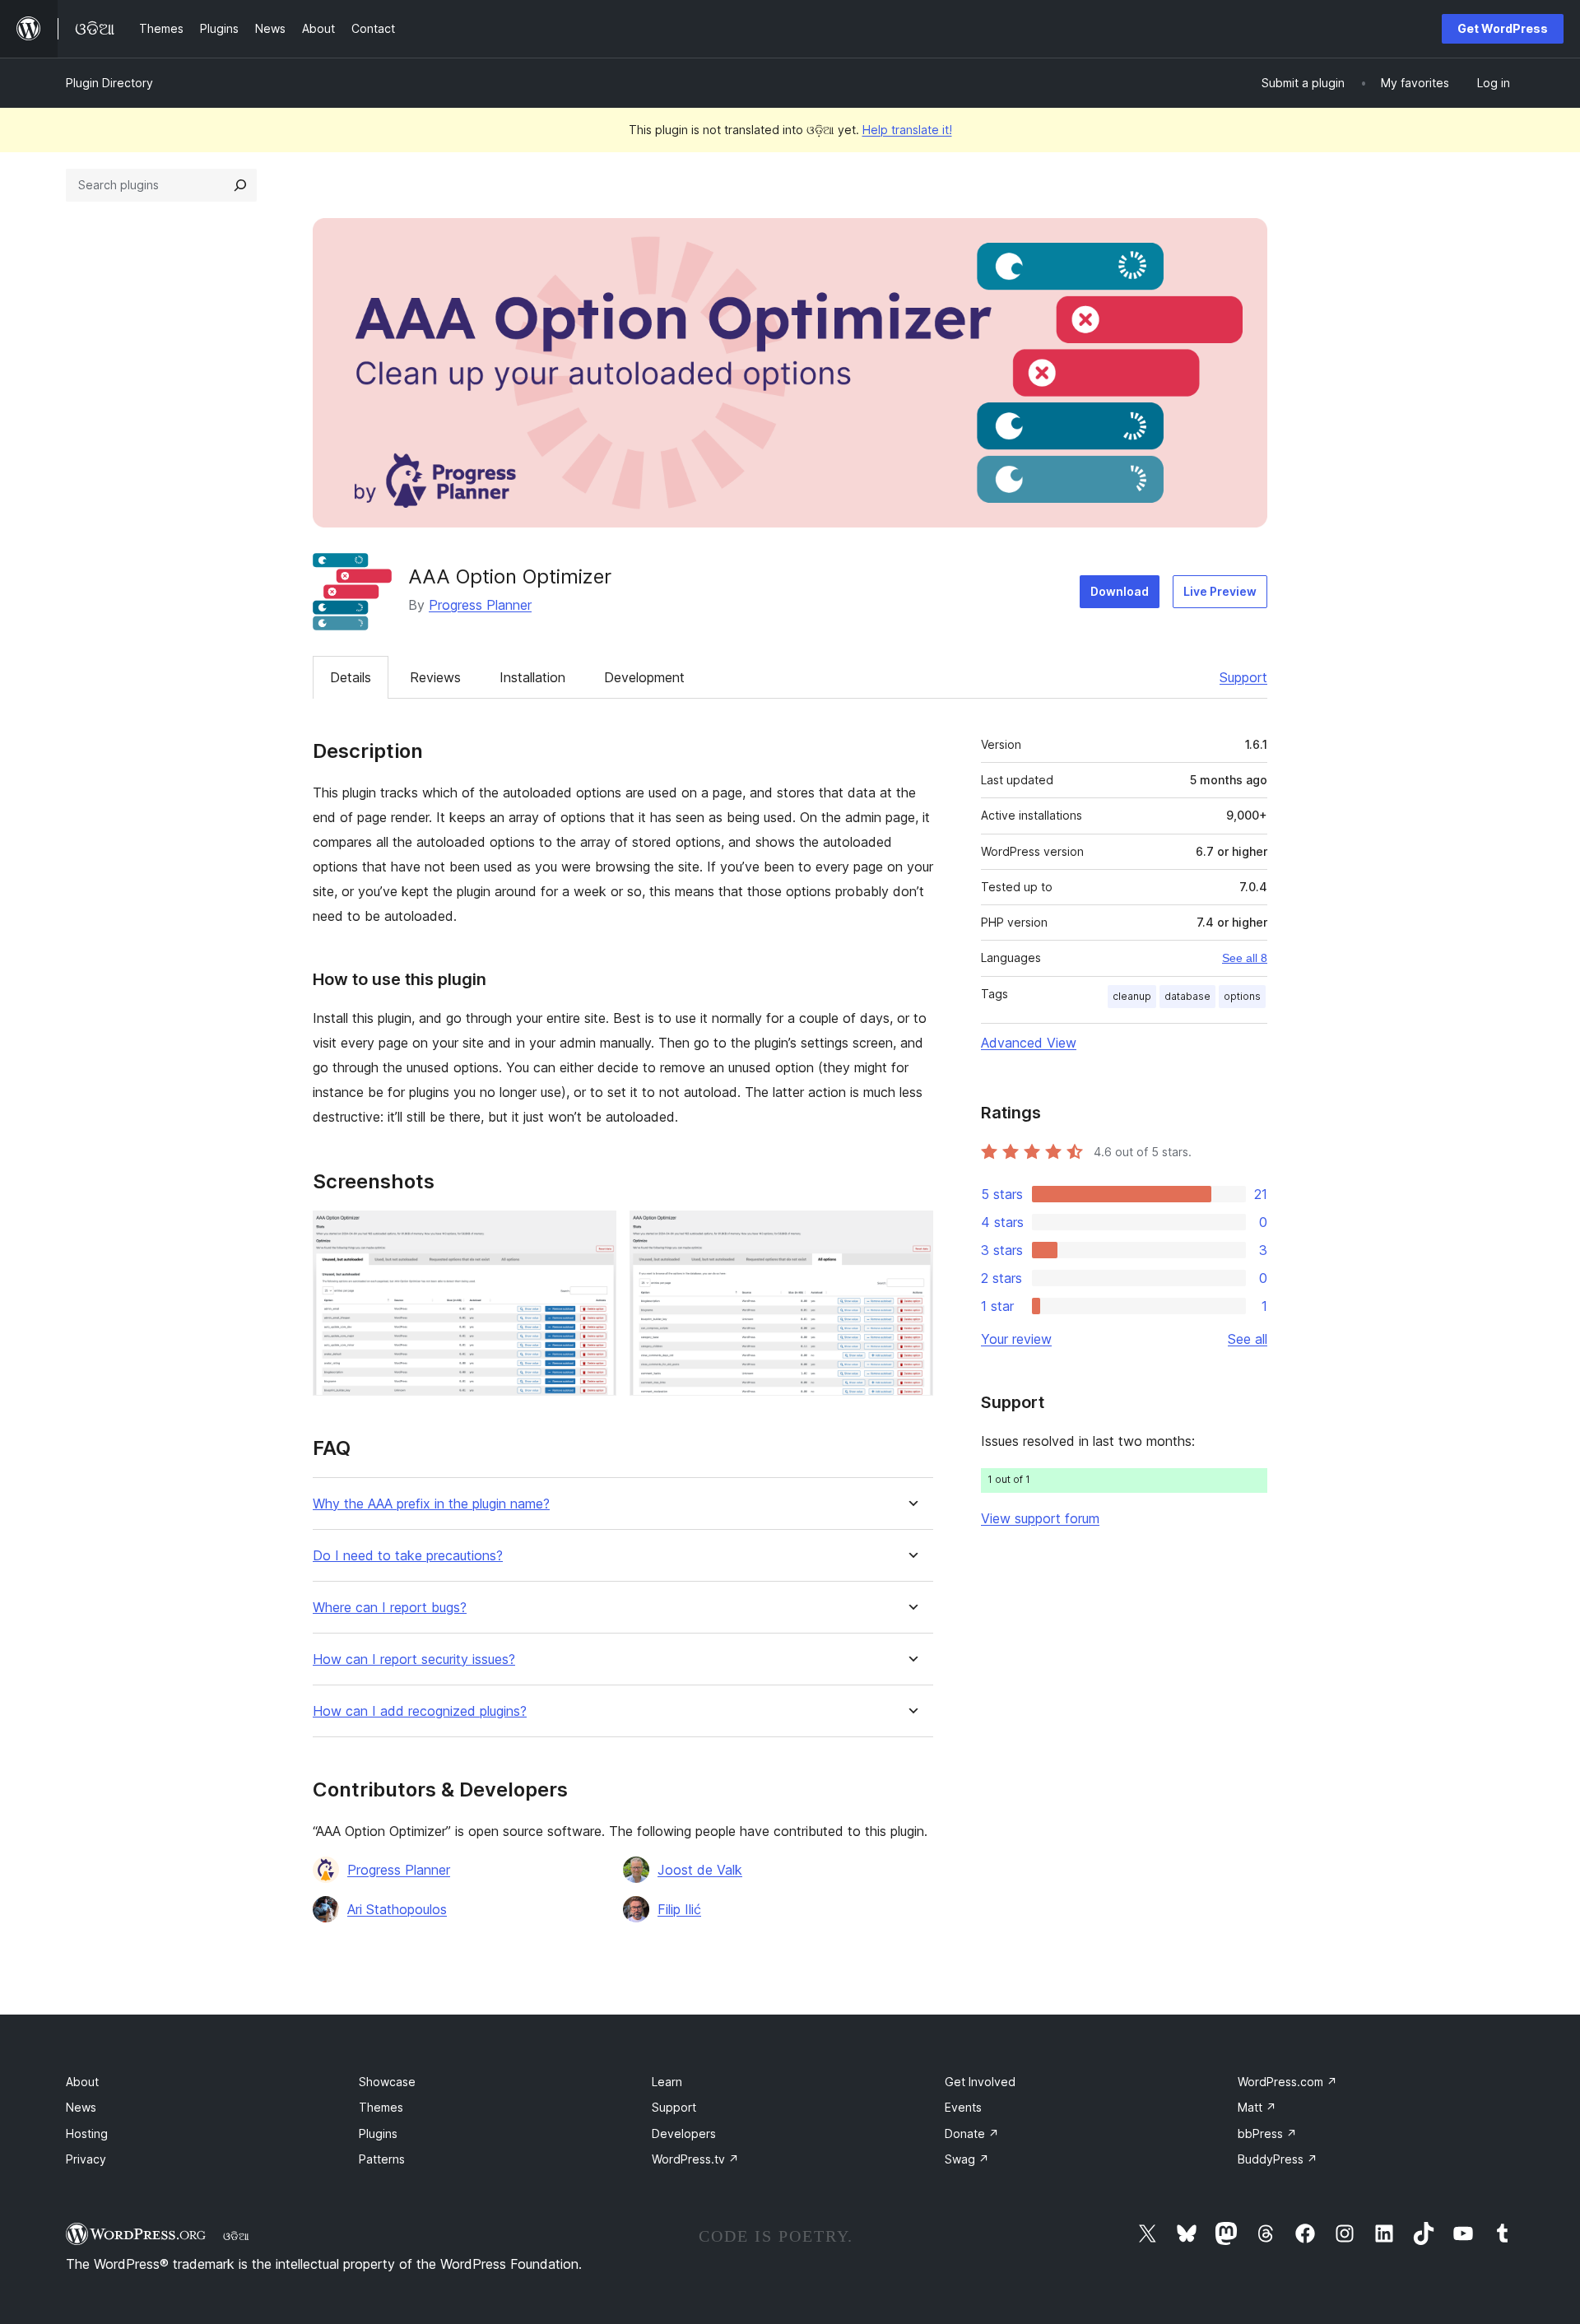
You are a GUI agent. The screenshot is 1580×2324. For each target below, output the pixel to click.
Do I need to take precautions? (408, 1556)
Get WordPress (1503, 28)
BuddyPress (1278, 2159)
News (81, 2107)
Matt (1257, 2107)
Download (1120, 591)
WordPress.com (1287, 2082)
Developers (684, 2133)
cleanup (1132, 996)
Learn (667, 2082)
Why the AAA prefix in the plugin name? (431, 1504)
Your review (1016, 1339)
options (1242, 996)
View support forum (1040, 1518)
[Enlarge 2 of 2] (911, 1233)
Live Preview (1220, 591)
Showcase (387, 2082)
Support (1243, 677)
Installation (532, 677)
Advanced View (1029, 1043)
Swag (967, 2159)
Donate (972, 2133)
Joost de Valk (700, 1870)
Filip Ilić (679, 1909)
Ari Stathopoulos (397, 1909)
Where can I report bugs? (390, 1608)
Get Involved (980, 2082)
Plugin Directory (109, 83)
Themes (381, 2107)
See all (1248, 1339)
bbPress (1267, 2133)
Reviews (435, 677)
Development (644, 677)
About (82, 2082)
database (1187, 996)
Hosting (87, 2133)
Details (351, 677)
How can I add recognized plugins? (420, 1711)
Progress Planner (480, 605)
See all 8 (1245, 958)
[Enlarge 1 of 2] (594, 1233)
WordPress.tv (695, 2159)
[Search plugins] (240, 185)
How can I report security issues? (414, 1659)
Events (963, 2107)
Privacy (86, 2159)
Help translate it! (907, 130)
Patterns (382, 2159)
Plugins (378, 2133)
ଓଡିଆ (236, 2236)
